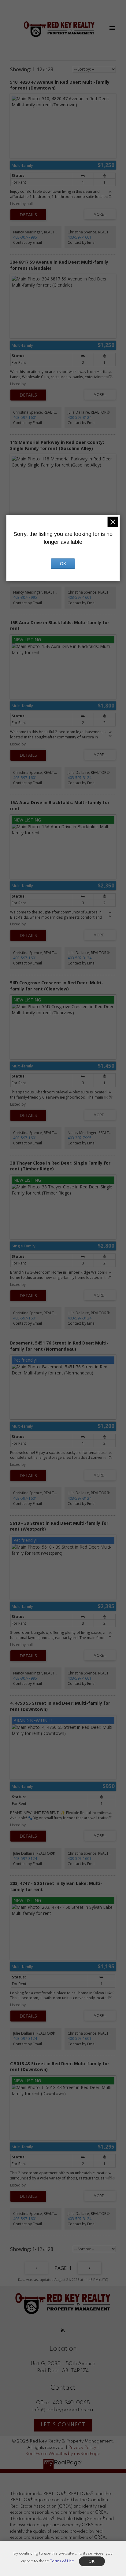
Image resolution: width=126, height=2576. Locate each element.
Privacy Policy (82, 2448)
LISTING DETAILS (28, 215)
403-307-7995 (25, 237)
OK (63, 564)
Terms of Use (62, 2561)
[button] (63, 2330)
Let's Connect (63, 2425)
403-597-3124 (80, 417)
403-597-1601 (80, 237)
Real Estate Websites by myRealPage (63, 2454)
